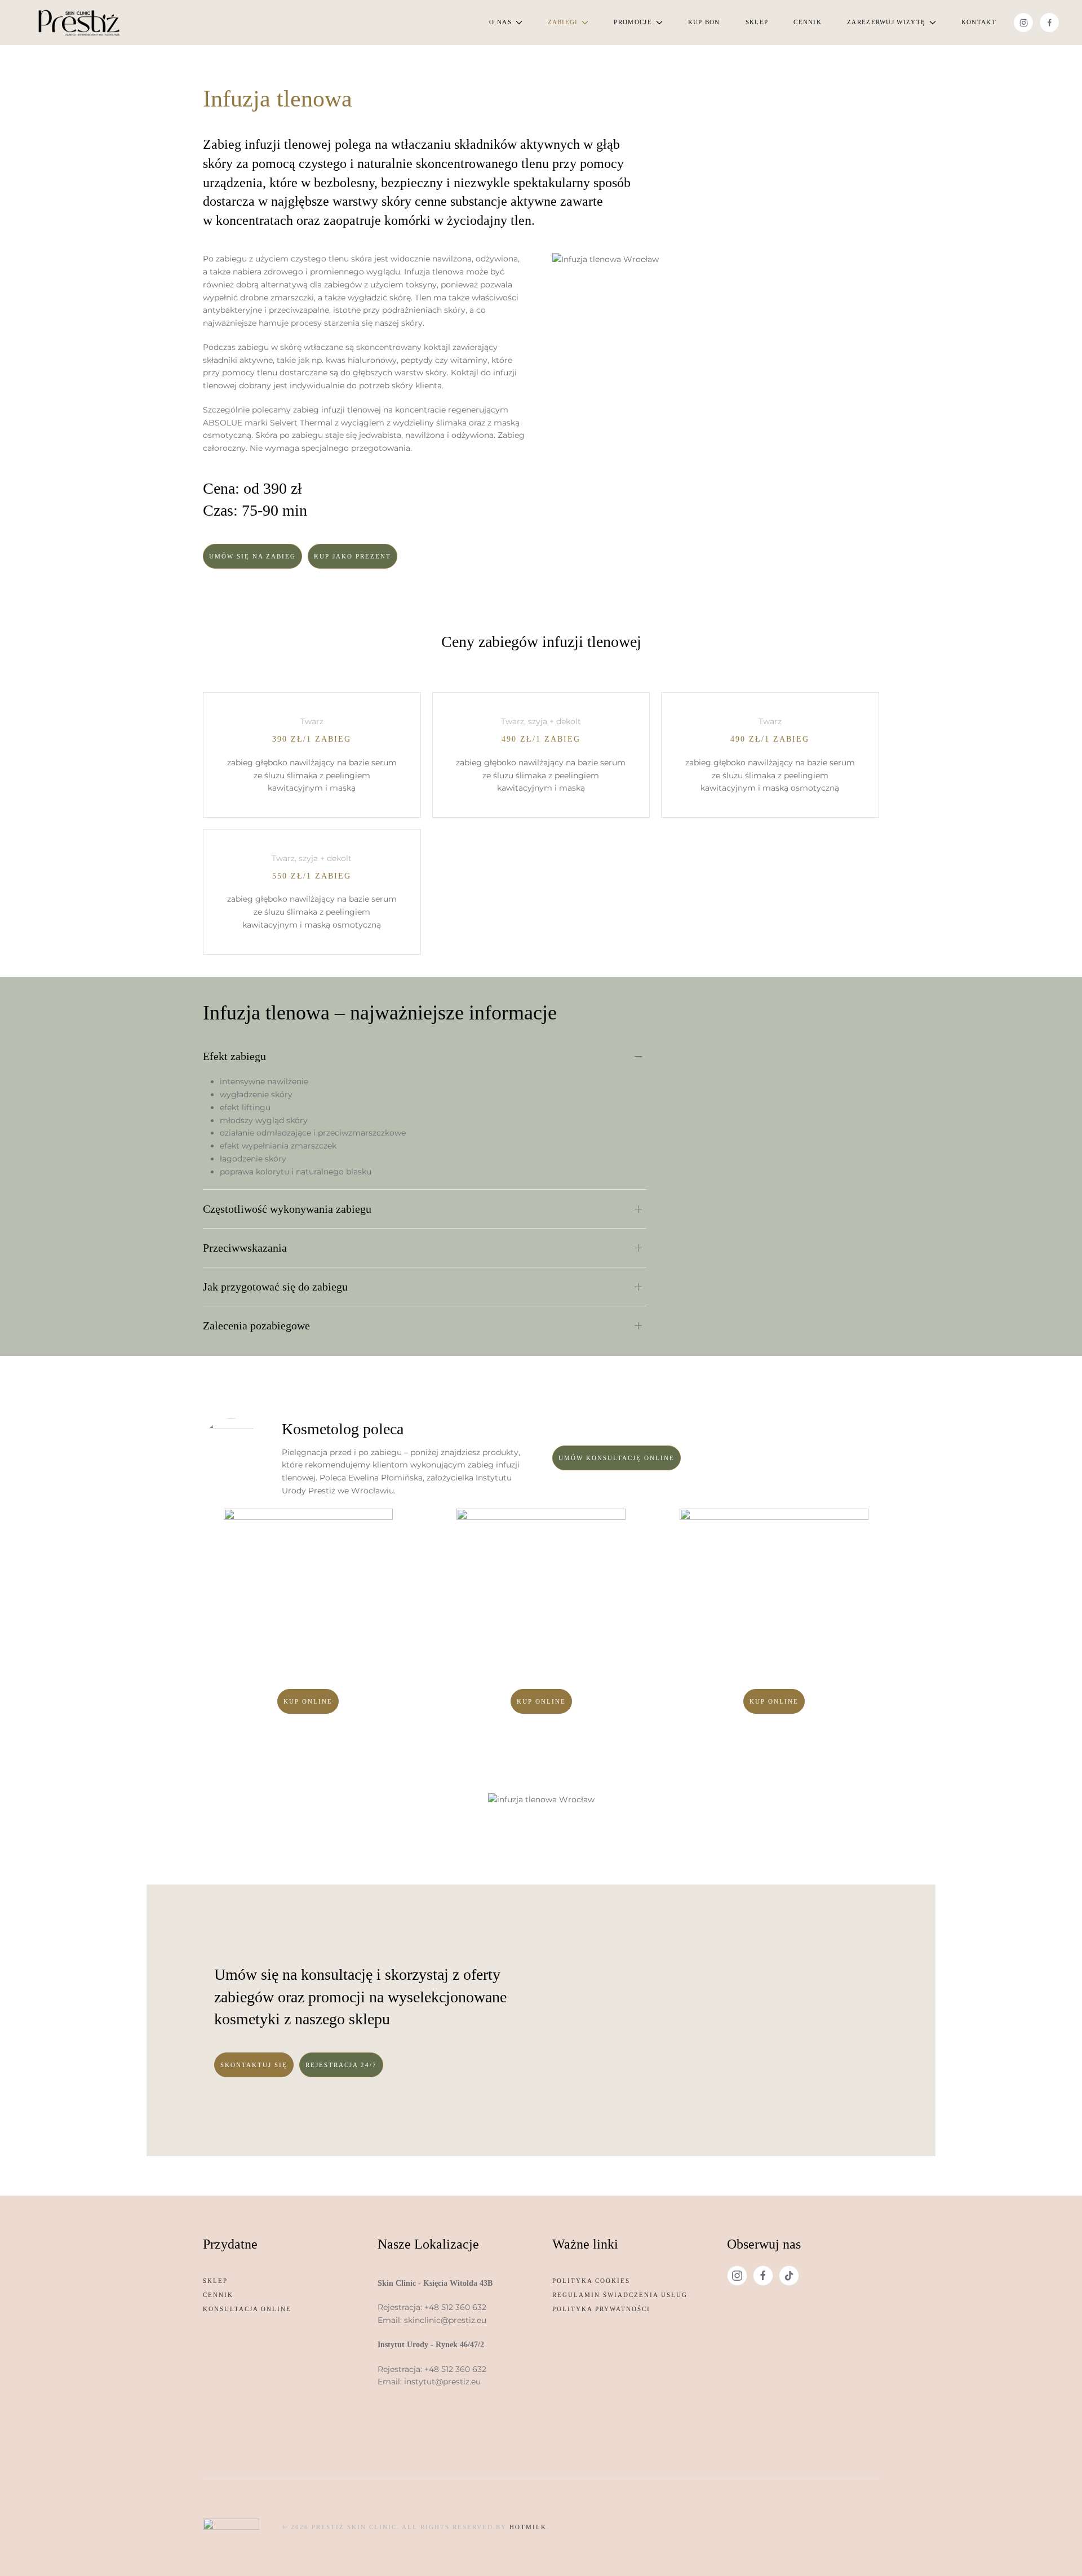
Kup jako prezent (352, 556)
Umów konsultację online (617, 1458)
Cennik (808, 22)
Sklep (757, 22)
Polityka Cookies (591, 2281)
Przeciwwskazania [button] (245, 1248)
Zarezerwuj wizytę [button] (886, 22)
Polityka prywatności (601, 2309)
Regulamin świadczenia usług (620, 2295)
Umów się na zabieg (252, 556)
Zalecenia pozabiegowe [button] (256, 1325)
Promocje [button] (633, 22)
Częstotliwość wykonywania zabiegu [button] (287, 1209)
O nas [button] (500, 22)
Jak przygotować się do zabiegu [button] (275, 1287)
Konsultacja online (247, 2309)
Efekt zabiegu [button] (234, 1056)
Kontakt (979, 22)
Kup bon (704, 22)
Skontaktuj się (254, 2065)
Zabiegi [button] (563, 22)
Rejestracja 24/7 (341, 2065)
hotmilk (528, 2527)
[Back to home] (79, 23)
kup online (308, 1701)
